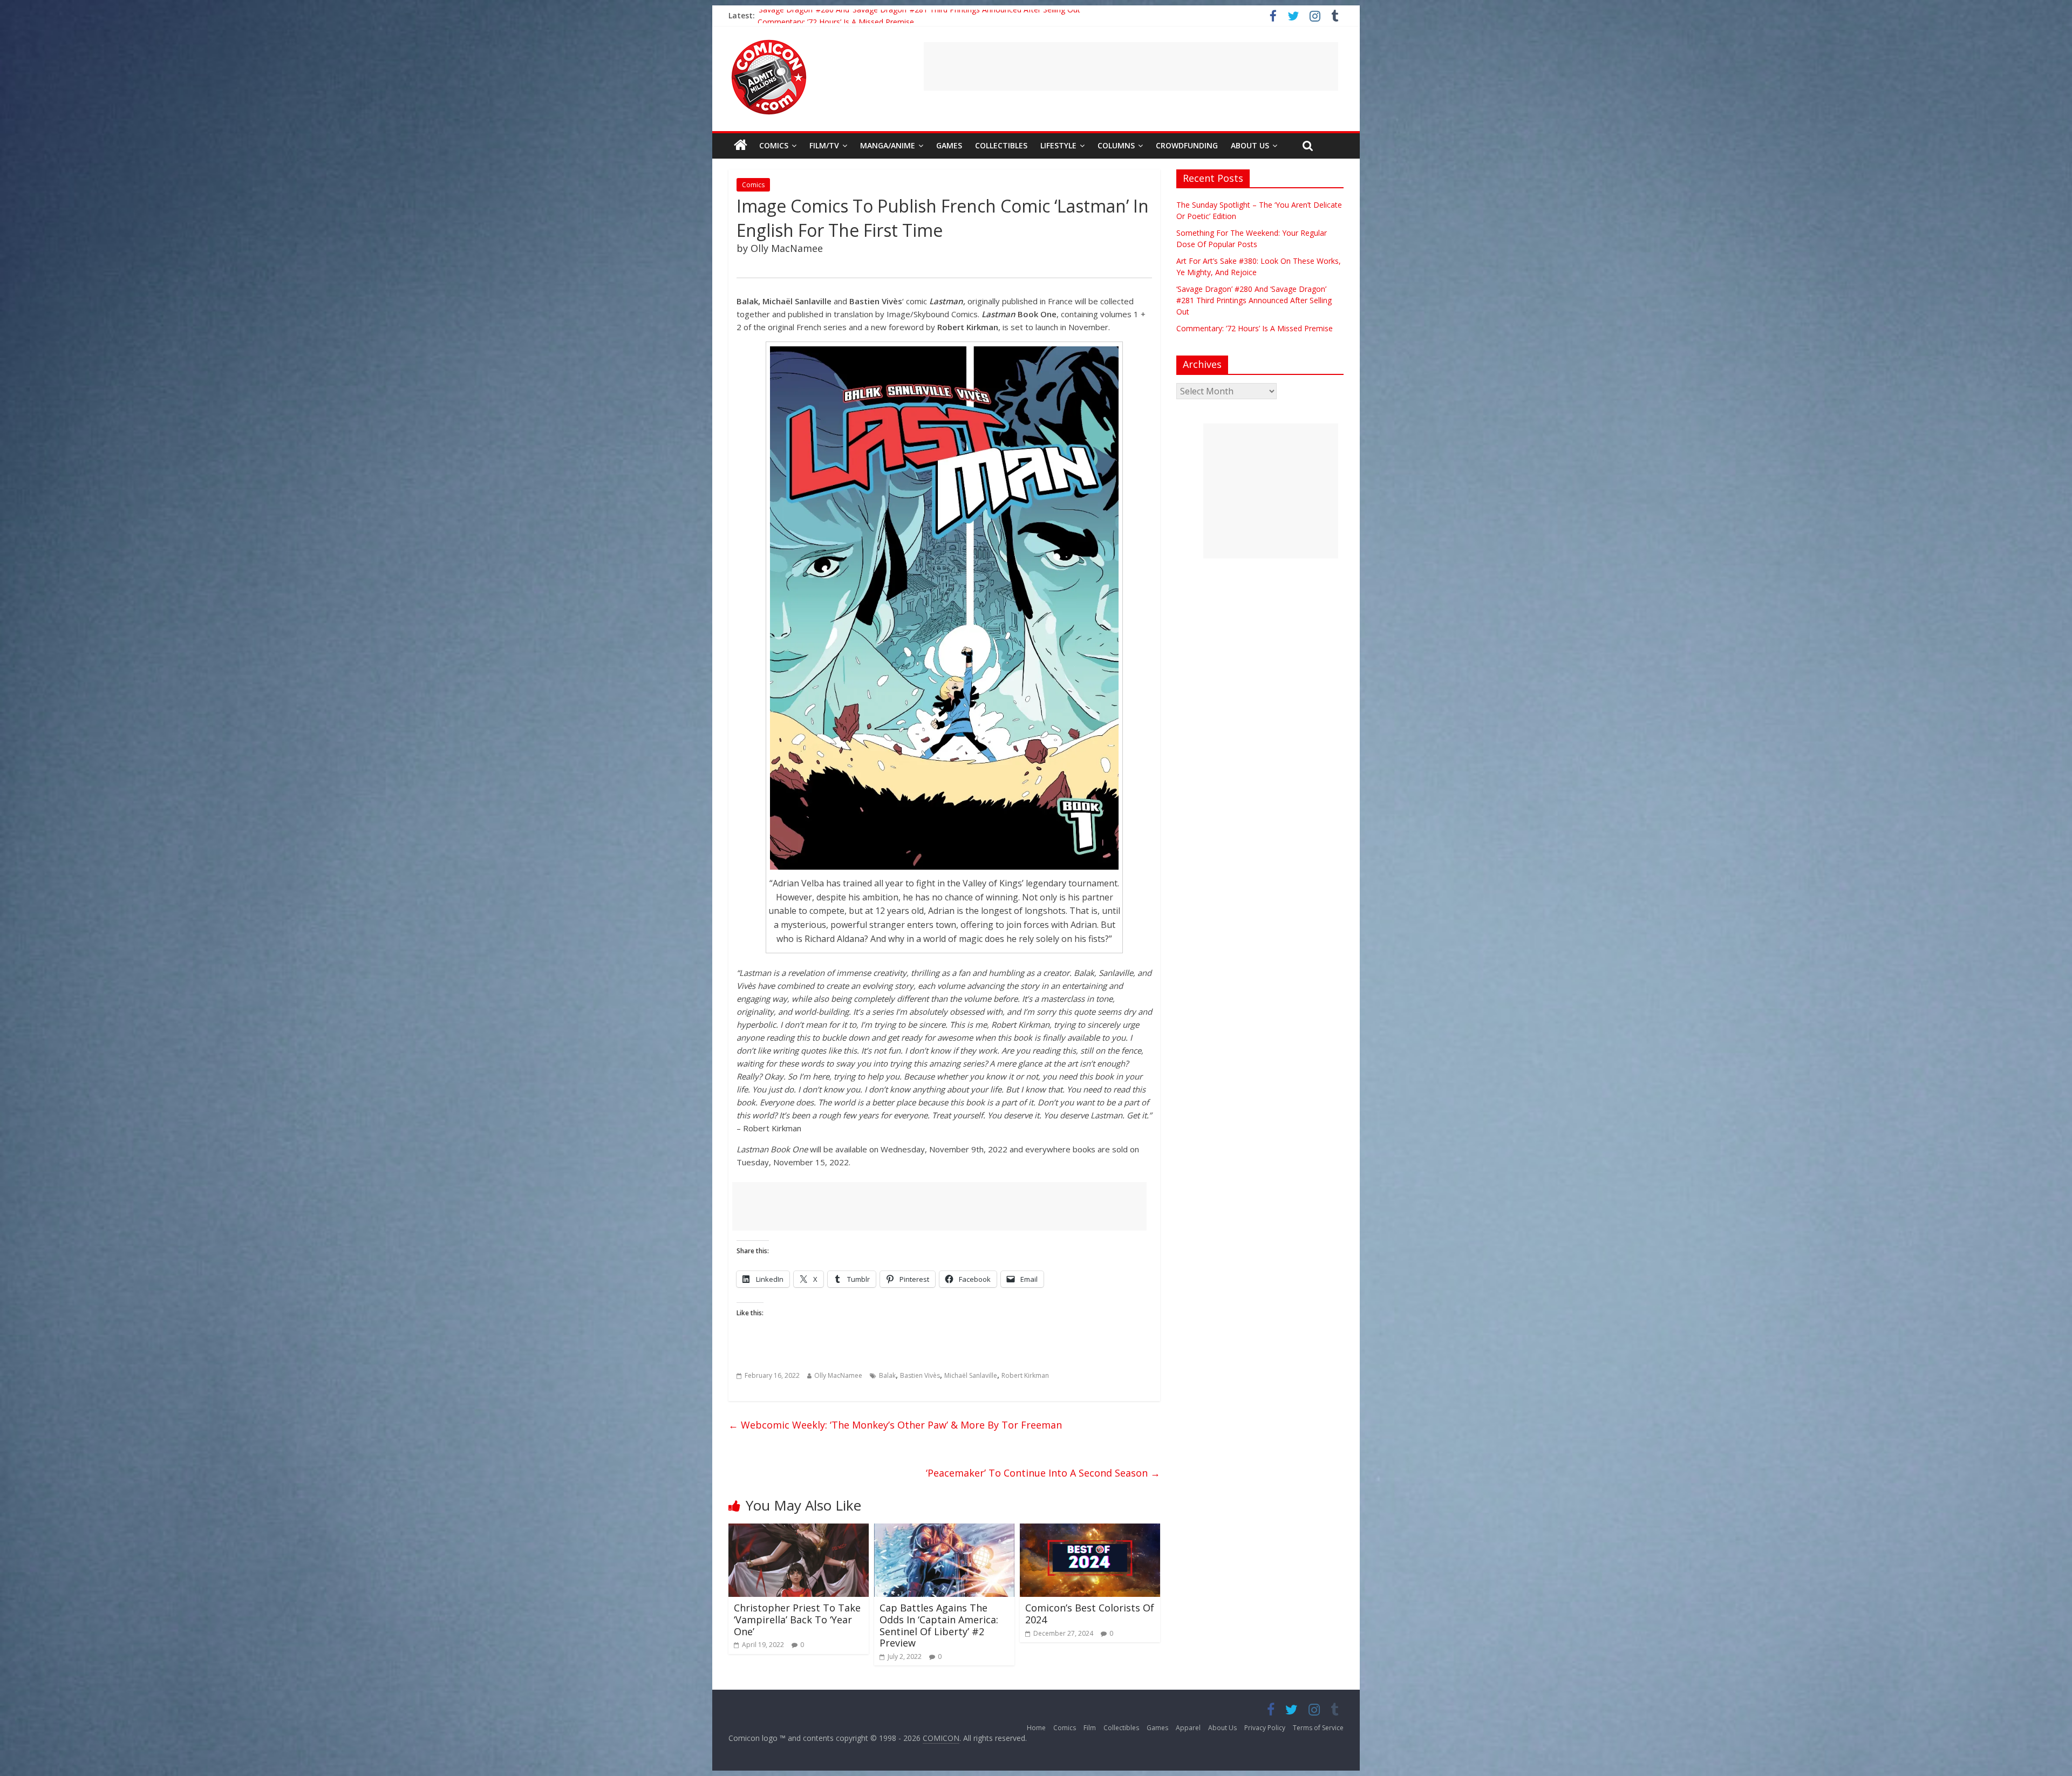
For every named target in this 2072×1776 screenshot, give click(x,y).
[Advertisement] (1131, 66)
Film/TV (824, 145)
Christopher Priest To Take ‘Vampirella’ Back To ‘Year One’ (797, 1619)
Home (1036, 1728)
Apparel (1188, 1728)
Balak (887, 1375)
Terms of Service (1318, 1728)
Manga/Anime (888, 145)
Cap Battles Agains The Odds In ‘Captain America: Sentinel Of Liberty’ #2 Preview (939, 1625)
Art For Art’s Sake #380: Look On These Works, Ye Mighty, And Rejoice (881, 15)
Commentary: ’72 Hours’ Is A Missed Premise (1255, 328)
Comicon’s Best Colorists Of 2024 (1090, 1614)
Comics (774, 145)
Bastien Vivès (920, 1375)
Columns (1116, 145)
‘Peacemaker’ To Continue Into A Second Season (1043, 1473)
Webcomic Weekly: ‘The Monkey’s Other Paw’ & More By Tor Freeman (895, 1425)
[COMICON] (769, 43)
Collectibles (1001, 145)
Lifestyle (1058, 145)
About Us (1250, 145)
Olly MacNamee (838, 1375)
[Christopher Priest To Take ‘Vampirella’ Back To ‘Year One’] (799, 1530)
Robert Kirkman (1025, 1375)
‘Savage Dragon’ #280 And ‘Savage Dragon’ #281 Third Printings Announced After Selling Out (1254, 300)
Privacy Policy (1265, 1728)
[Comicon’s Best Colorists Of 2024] (1090, 1530)
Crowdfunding (1187, 145)
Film (1090, 1728)
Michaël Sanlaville (971, 1375)
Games (949, 145)
